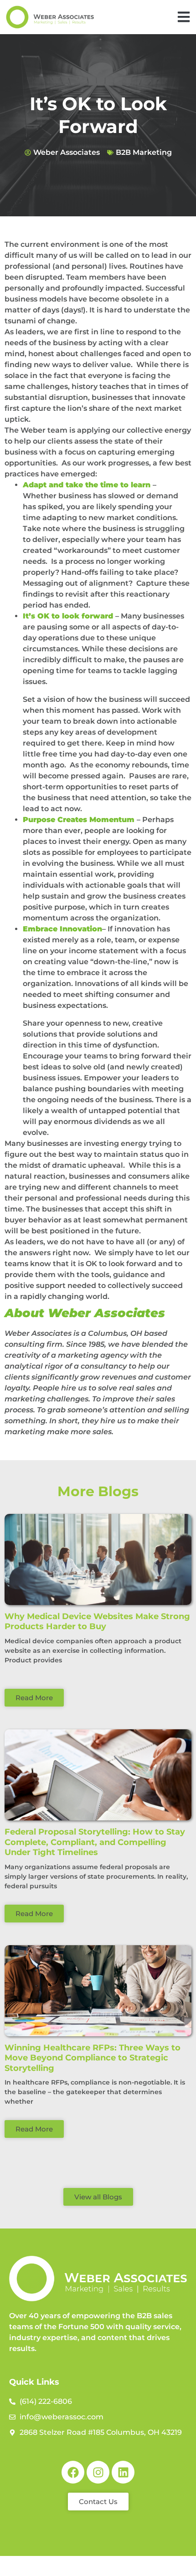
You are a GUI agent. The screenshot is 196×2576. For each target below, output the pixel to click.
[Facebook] (73, 2472)
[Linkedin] (123, 2472)
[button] (183, 17)
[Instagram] (98, 2472)
